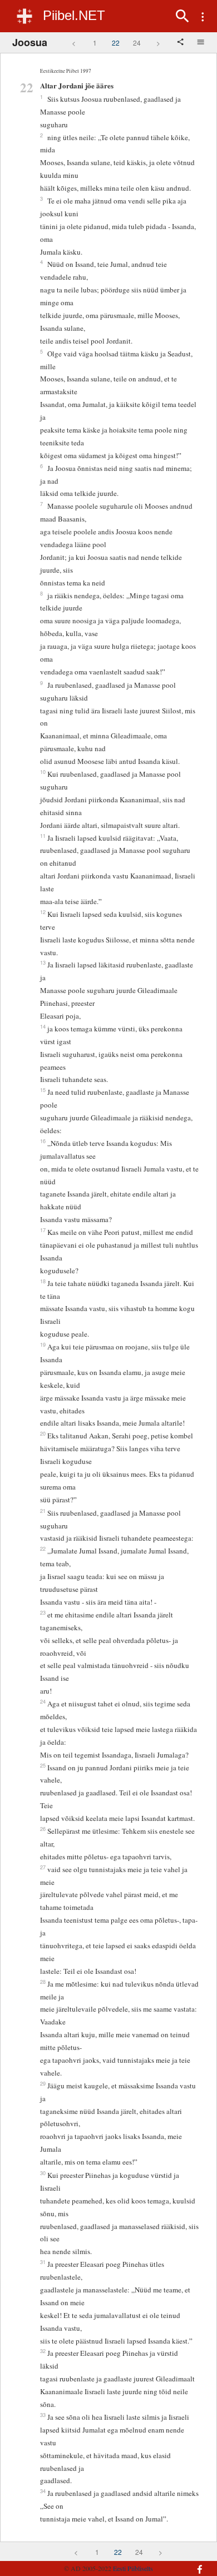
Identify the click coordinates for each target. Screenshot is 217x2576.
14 (43, 1026)
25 (43, 1765)
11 (43, 836)
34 (43, 2491)
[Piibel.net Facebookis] (195, 2564)
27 (43, 1867)
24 (137, 43)
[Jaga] (181, 43)
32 (43, 2351)
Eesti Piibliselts (133, 2568)
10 (43, 772)
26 (43, 1829)
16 (43, 1141)
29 (43, 2083)
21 (43, 1511)
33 (43, 2415)
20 (43, 1433)
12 (43, 912)
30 (43, 2173)
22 (116, 43)
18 (43, 1281)
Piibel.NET (74, 15)
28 (43, 1982)
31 (43, 2262)
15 (43, 1090)
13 (43, 962)
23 (43, 1612)
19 (43, 1344)
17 (43, 1230)
